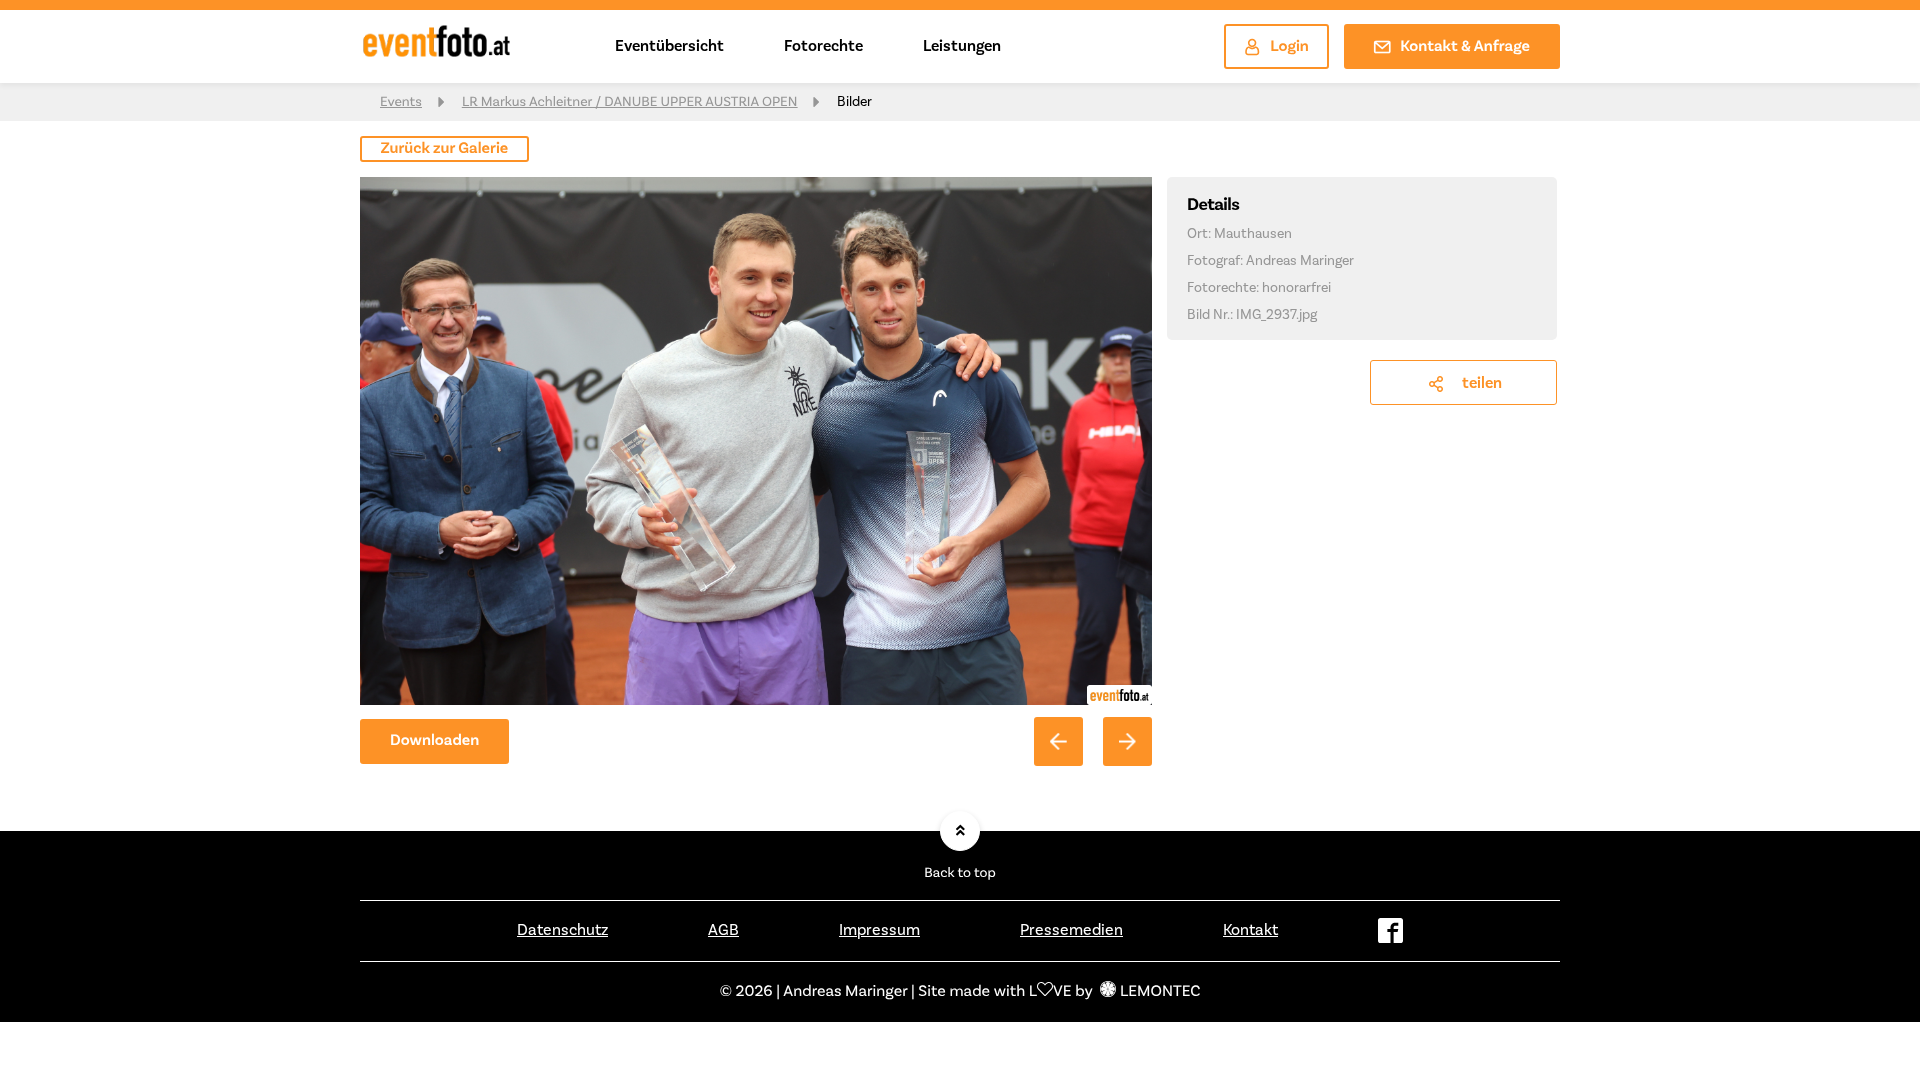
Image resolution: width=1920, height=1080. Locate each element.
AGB (723, 930)
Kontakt (1250, 930)
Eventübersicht (669, 46)
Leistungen (962, 46)
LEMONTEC (1160, 992)
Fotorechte (823, 46)
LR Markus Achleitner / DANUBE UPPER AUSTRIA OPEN (630, 102)
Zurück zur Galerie (445, 149)
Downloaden (434, 741)
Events (401, 102)
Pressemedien (1071, 930)
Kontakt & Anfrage (1465, 47)
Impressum (879, 930)
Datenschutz (562, 930)
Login (1289, 47)
